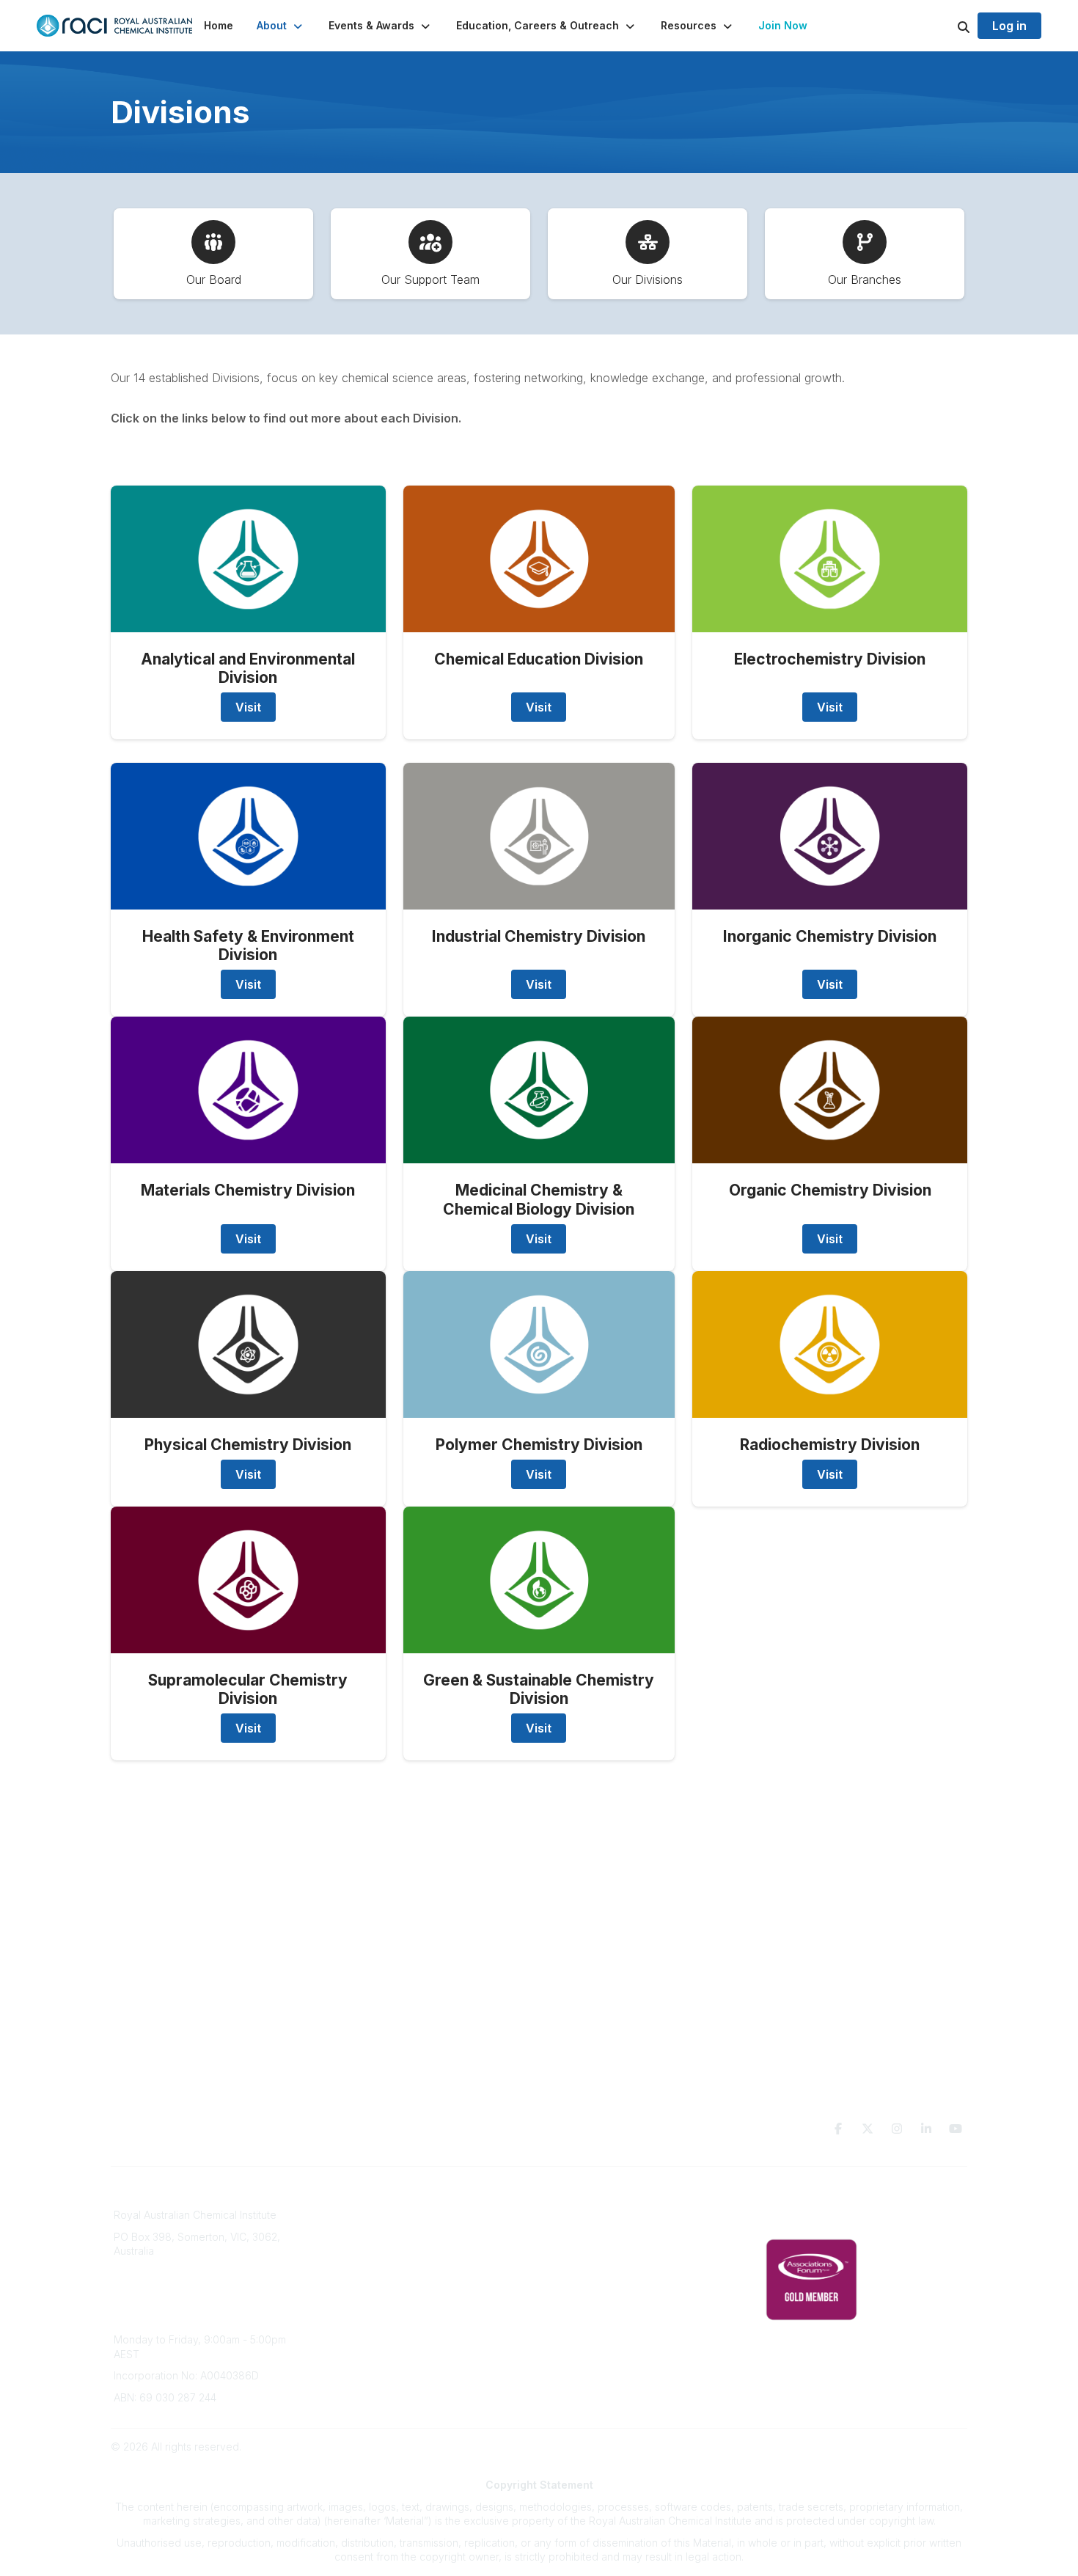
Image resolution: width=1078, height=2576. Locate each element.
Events (347, 2262)
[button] (281, 26)
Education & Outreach (600, 2196)
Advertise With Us (591, 2262)
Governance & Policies (820, 2196)
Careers (350, 2305)
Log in (1009, 26)
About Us (353, 2196)
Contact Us (574, 2305)
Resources (574, 2218)
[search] (945, 26)
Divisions (352, 2240)
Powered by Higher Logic (905, 2447)
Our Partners (578, 2240)
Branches (353, 2218)
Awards (348, 2284)
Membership (578, 2284)
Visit (248, 707)
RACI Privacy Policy (812, 2218)
